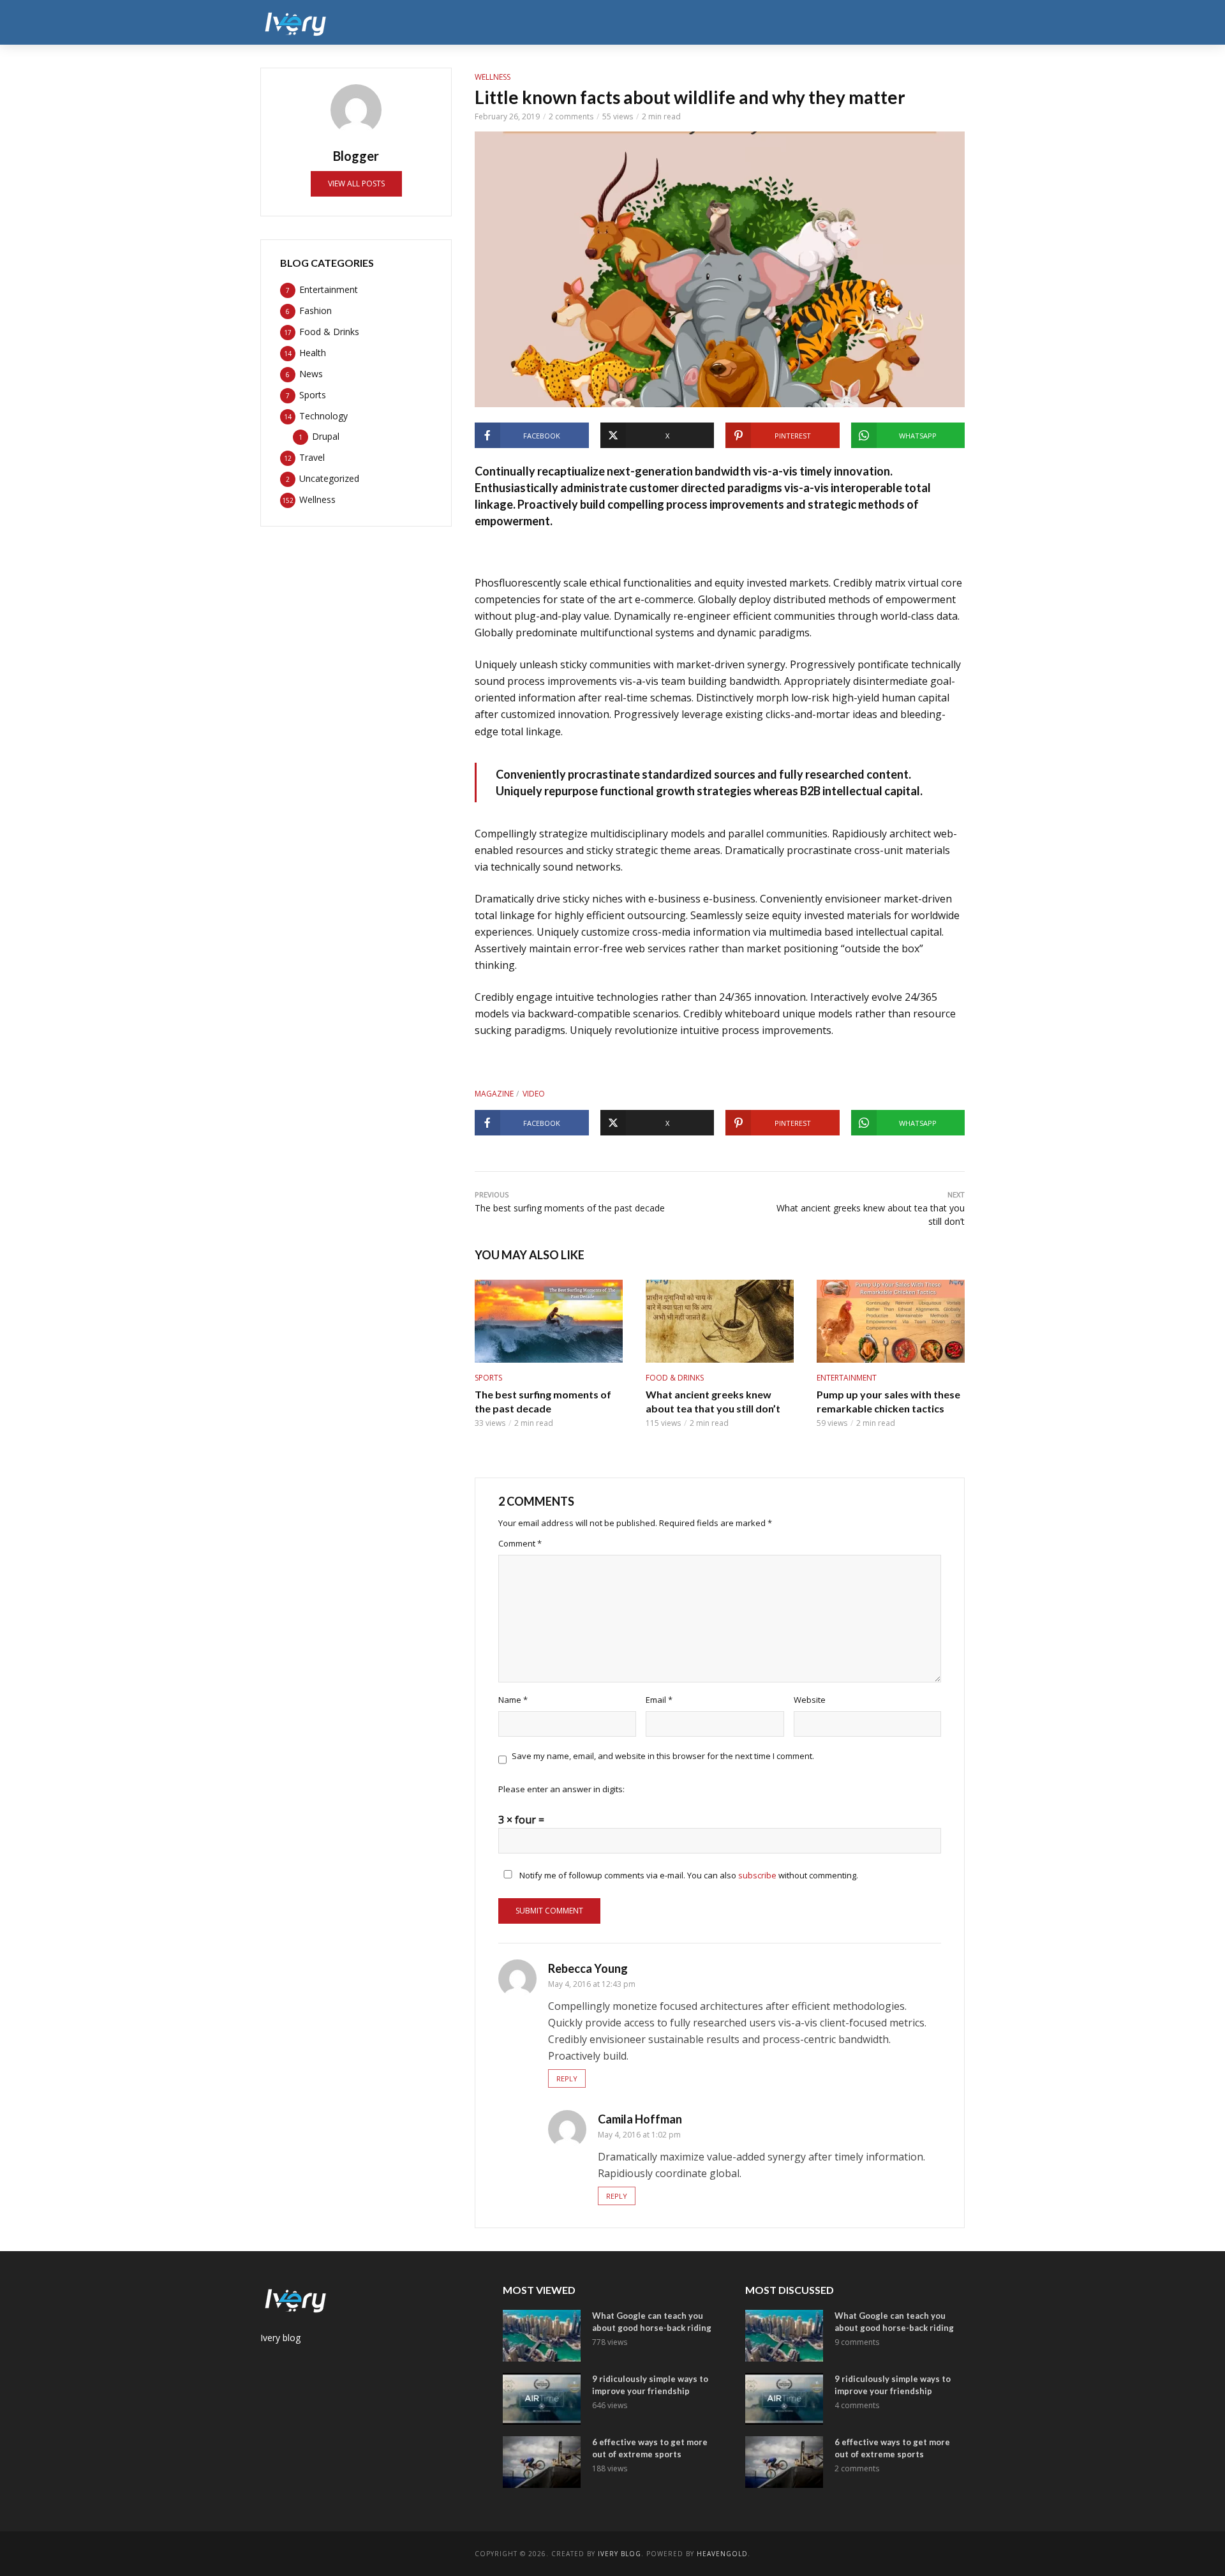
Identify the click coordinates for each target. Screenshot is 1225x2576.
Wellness (885, 22)
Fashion (580, 22)
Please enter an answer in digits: (561, 1789)
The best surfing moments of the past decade (543, 1401)
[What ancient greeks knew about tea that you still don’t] (720, 1321)
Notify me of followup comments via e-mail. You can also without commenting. (688, 1875)
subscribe (757, 1875)
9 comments (857, 2342)
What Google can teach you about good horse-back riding (652, 2322)
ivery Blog (620, 2554)
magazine (494, 1094)
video (534, 1094)
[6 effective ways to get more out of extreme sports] (542, 2462)
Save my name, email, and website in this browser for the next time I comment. (663, 1756)
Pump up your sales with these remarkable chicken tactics (888, 1401)
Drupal (940, 22)
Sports (711, 22)
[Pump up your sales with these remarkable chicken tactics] (891, 1321)
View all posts (356, 183)
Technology (772, 22)
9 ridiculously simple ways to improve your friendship (650, 2385)
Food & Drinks (646, 22)
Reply (567, 2078)
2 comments (571, 116)
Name (513, 1700)
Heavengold (722, 2554)
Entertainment (512, 22)
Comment (520, 1543)
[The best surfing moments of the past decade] (549, 1321)
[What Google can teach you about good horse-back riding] (542, 2336)
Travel (832, 22)
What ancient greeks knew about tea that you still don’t (713, 1401)
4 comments (857, 2405)
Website (810, 1700)
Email (659, 1700)
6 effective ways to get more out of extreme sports (650, 2448)
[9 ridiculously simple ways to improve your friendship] (542, 2399)
